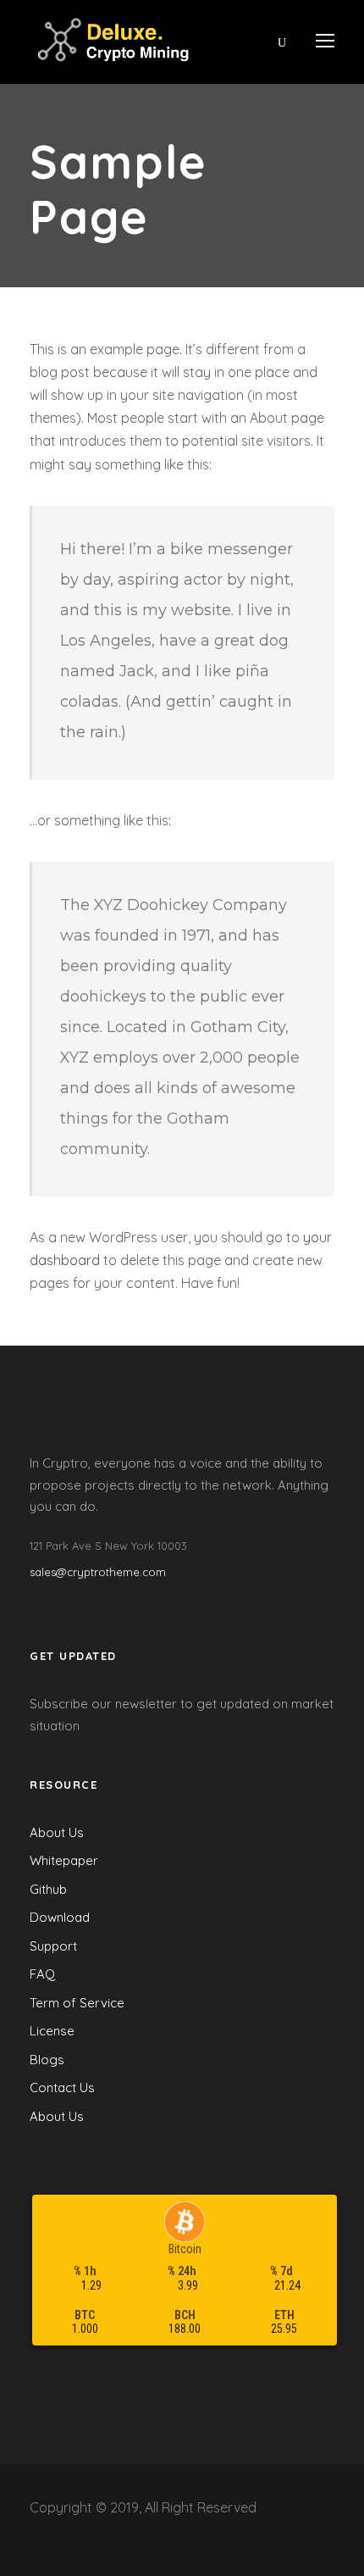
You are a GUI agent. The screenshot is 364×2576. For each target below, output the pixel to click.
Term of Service (77, 2003)
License (52, 2031)
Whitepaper (64, 1860)
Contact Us (62, 2087)
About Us (57, 1832)
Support (53, 1946)
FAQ (42, 1974)
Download (60, 1917)
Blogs (47, 2060)
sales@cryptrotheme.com (98, 1572)
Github (48, 1889)
